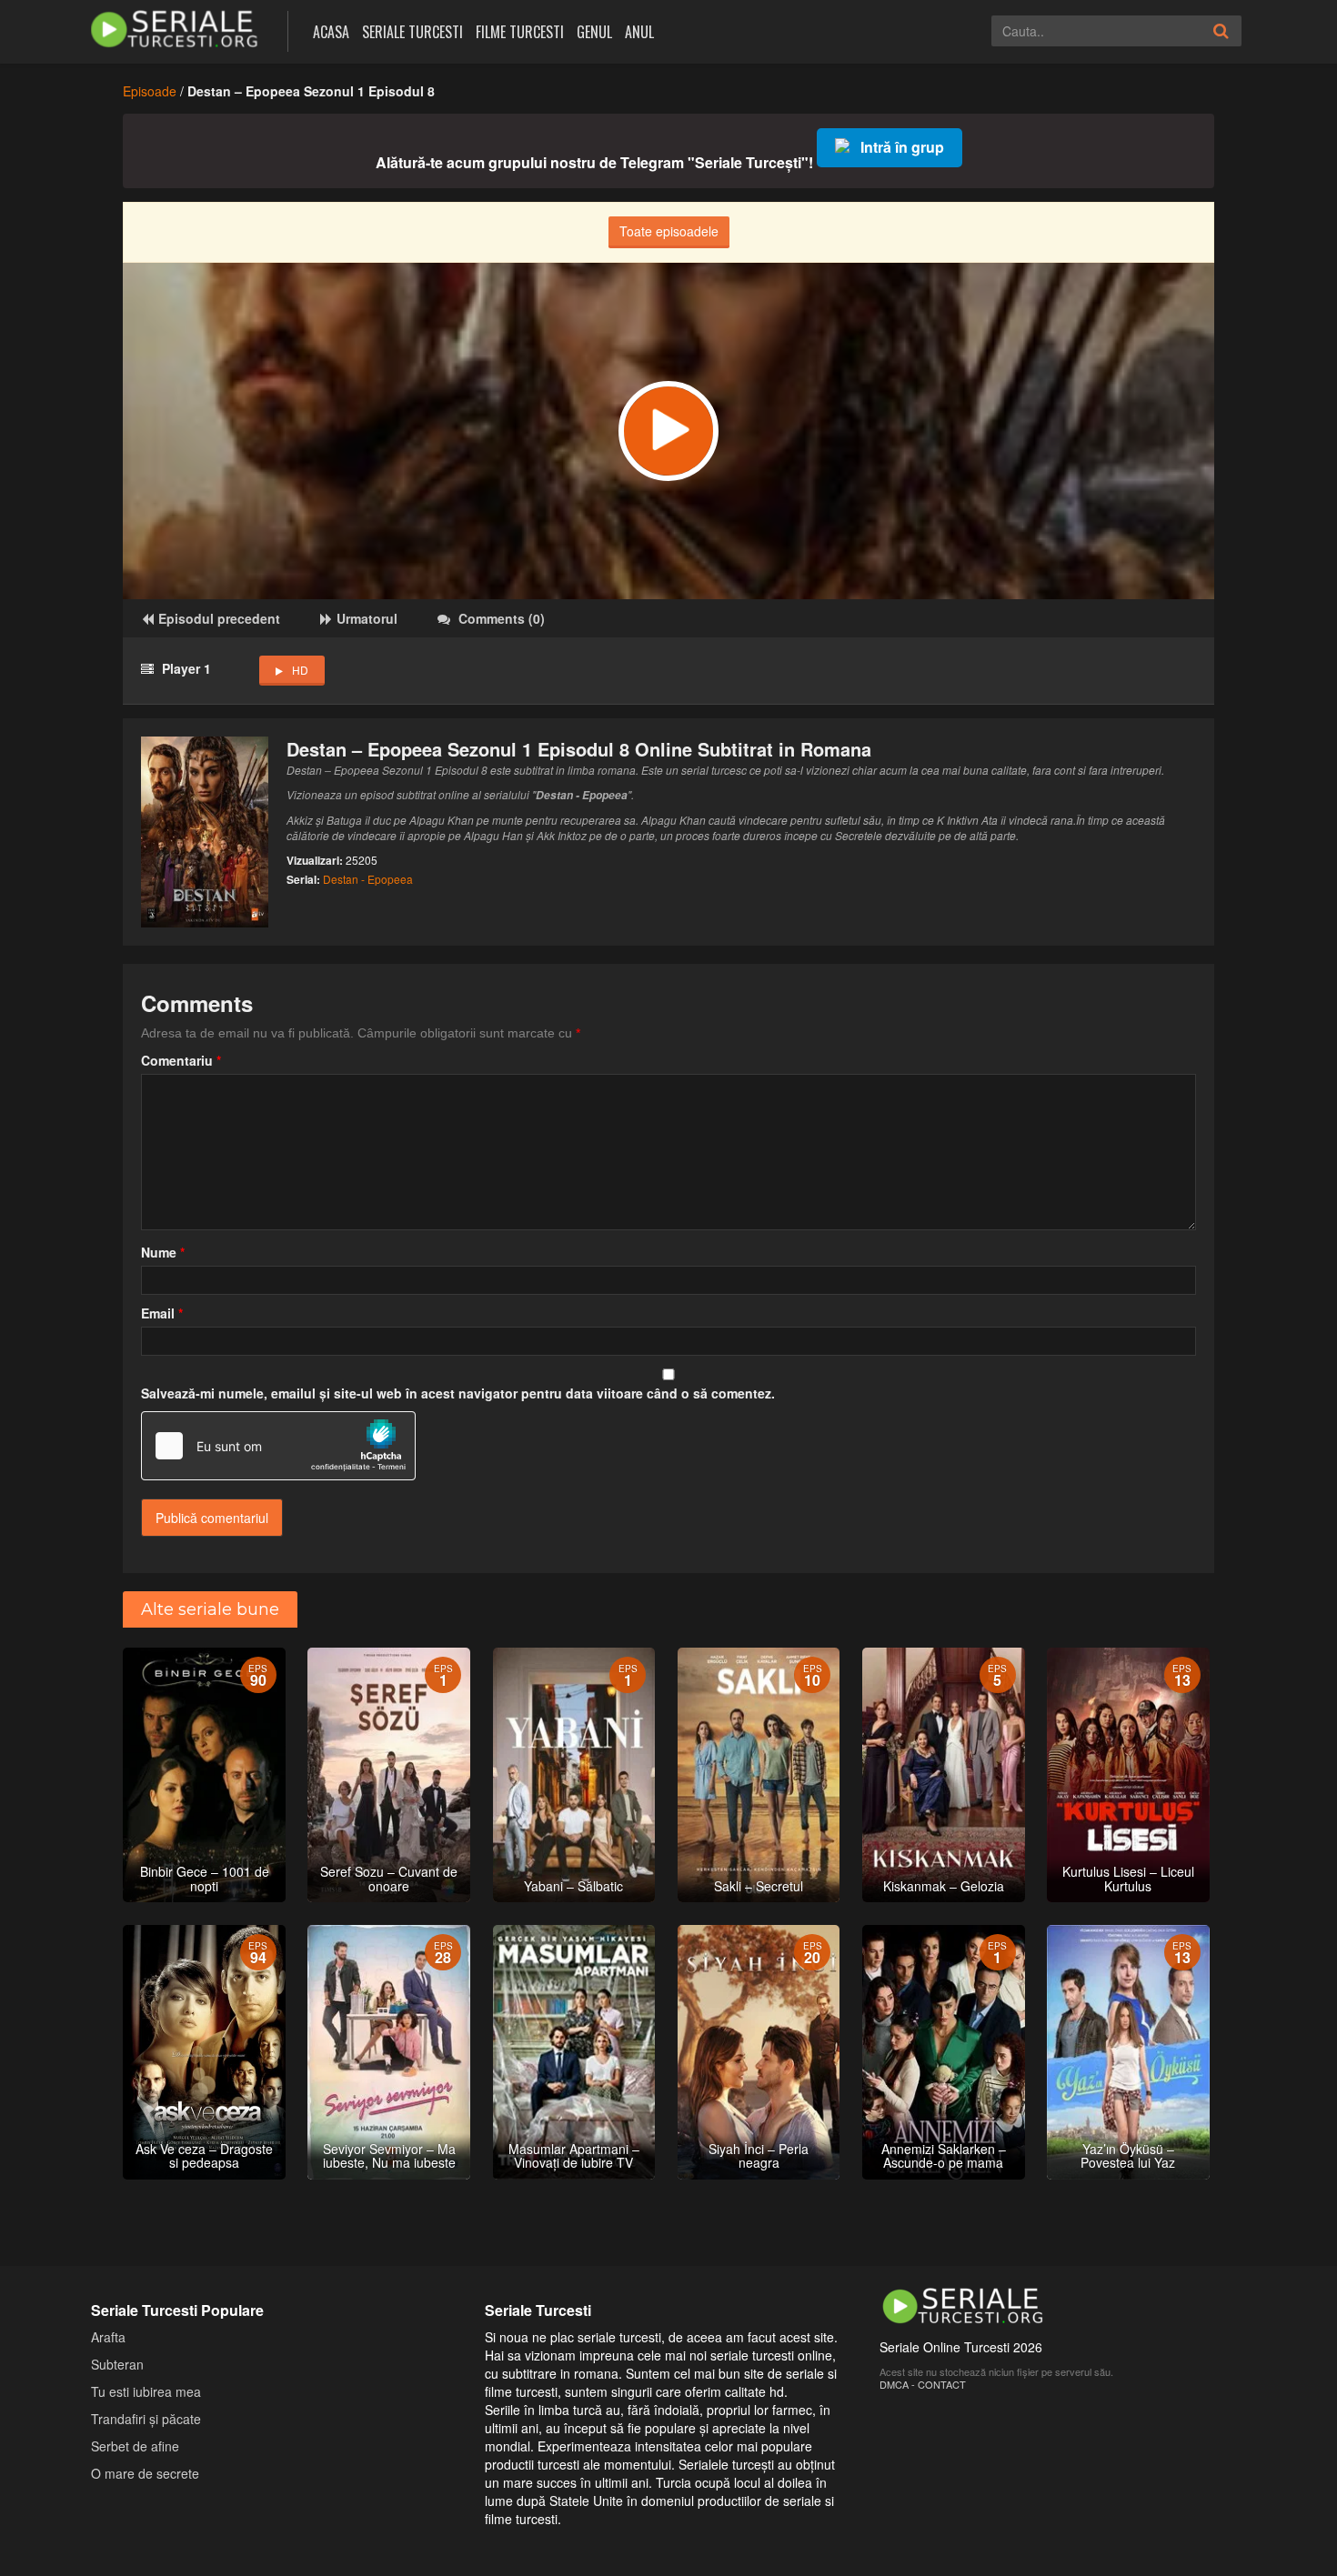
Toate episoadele (669, 231)
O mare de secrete (145, 2473)
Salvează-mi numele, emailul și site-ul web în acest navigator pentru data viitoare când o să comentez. (458, 1393)
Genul (594, 32)
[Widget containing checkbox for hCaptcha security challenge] (278, 1446)
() (502, 618)
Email (162, 1313)
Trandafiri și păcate (146, 2419)
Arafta (108, 2337)
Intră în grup (902, 147)
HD (300, 670)
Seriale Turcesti (412, 32)
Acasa (331, 32)
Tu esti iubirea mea (146, 2391)
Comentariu (181, 1060)
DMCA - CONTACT (923, 2384)
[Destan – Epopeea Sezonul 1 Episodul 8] (668, 431)
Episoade (150, 91)
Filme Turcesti (520, 32)
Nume (163, 1252)
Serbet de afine (135, 2446)
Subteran (117, 2364)
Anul (639, 32)
